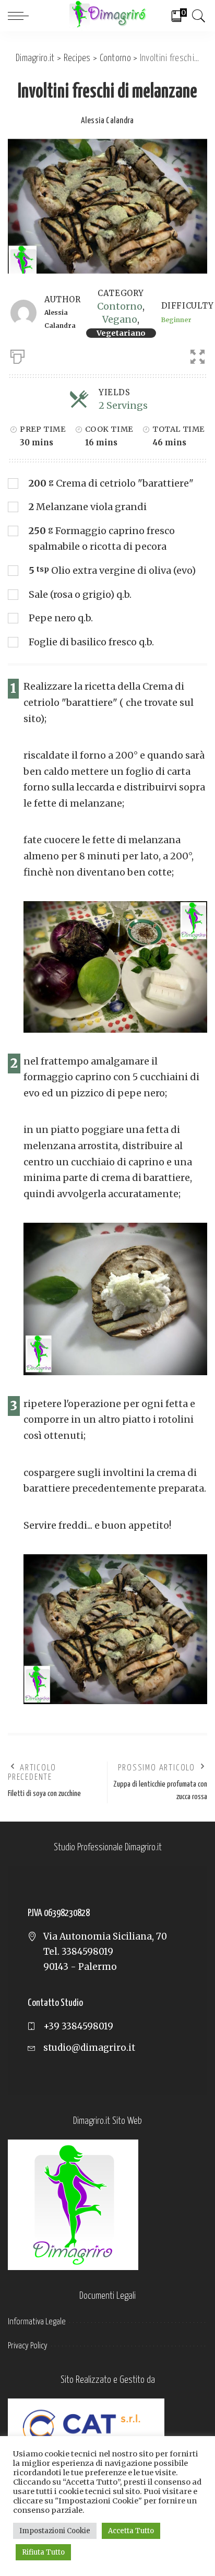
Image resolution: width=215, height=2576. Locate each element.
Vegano (120, 319)
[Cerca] (197, 16)
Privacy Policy (28, 2346)
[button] (193, 355)
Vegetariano (121, 333)
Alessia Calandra (107, 121)
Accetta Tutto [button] (131, 2531)
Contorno (120, 306)
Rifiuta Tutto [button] (43, 2552)
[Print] (17, 355)
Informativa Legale (37, 2322)
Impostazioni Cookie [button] (55, 2531)
